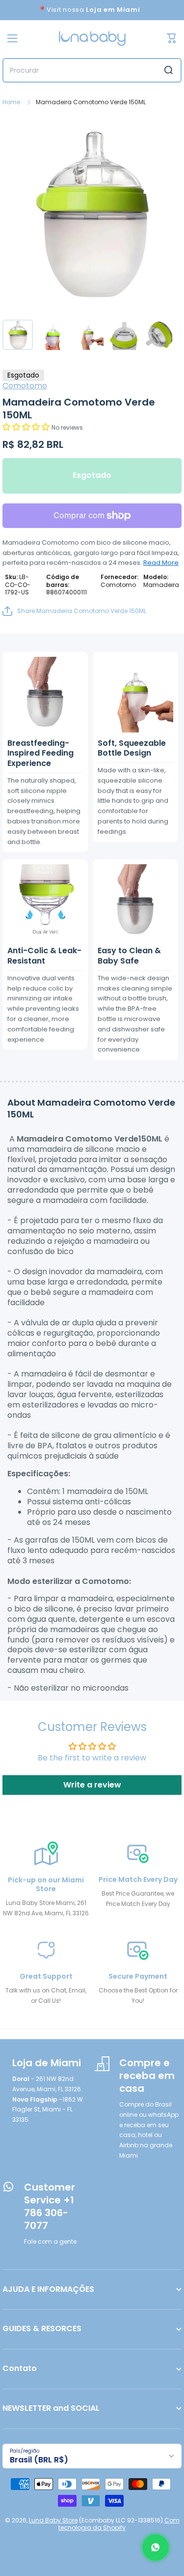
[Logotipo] (92, 39)
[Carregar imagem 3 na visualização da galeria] (88, 335)
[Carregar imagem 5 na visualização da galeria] (159, 335)
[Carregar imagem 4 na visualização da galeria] (124, 335)
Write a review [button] (92, 1785)
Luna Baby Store (53, 2520)
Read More (161, 563)
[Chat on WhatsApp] (156, 2547)
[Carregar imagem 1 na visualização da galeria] (18, 335)
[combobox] (92, 70)
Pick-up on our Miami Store (46, 1884)
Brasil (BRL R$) (39, 2460)
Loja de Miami (47, 2063)
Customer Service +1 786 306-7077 (50, 2206)
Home (11, 102)
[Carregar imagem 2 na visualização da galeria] (53, 335)
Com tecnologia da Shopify (119, 2524)
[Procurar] (169, 70)
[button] (27, 427)
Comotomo (25, 386)
